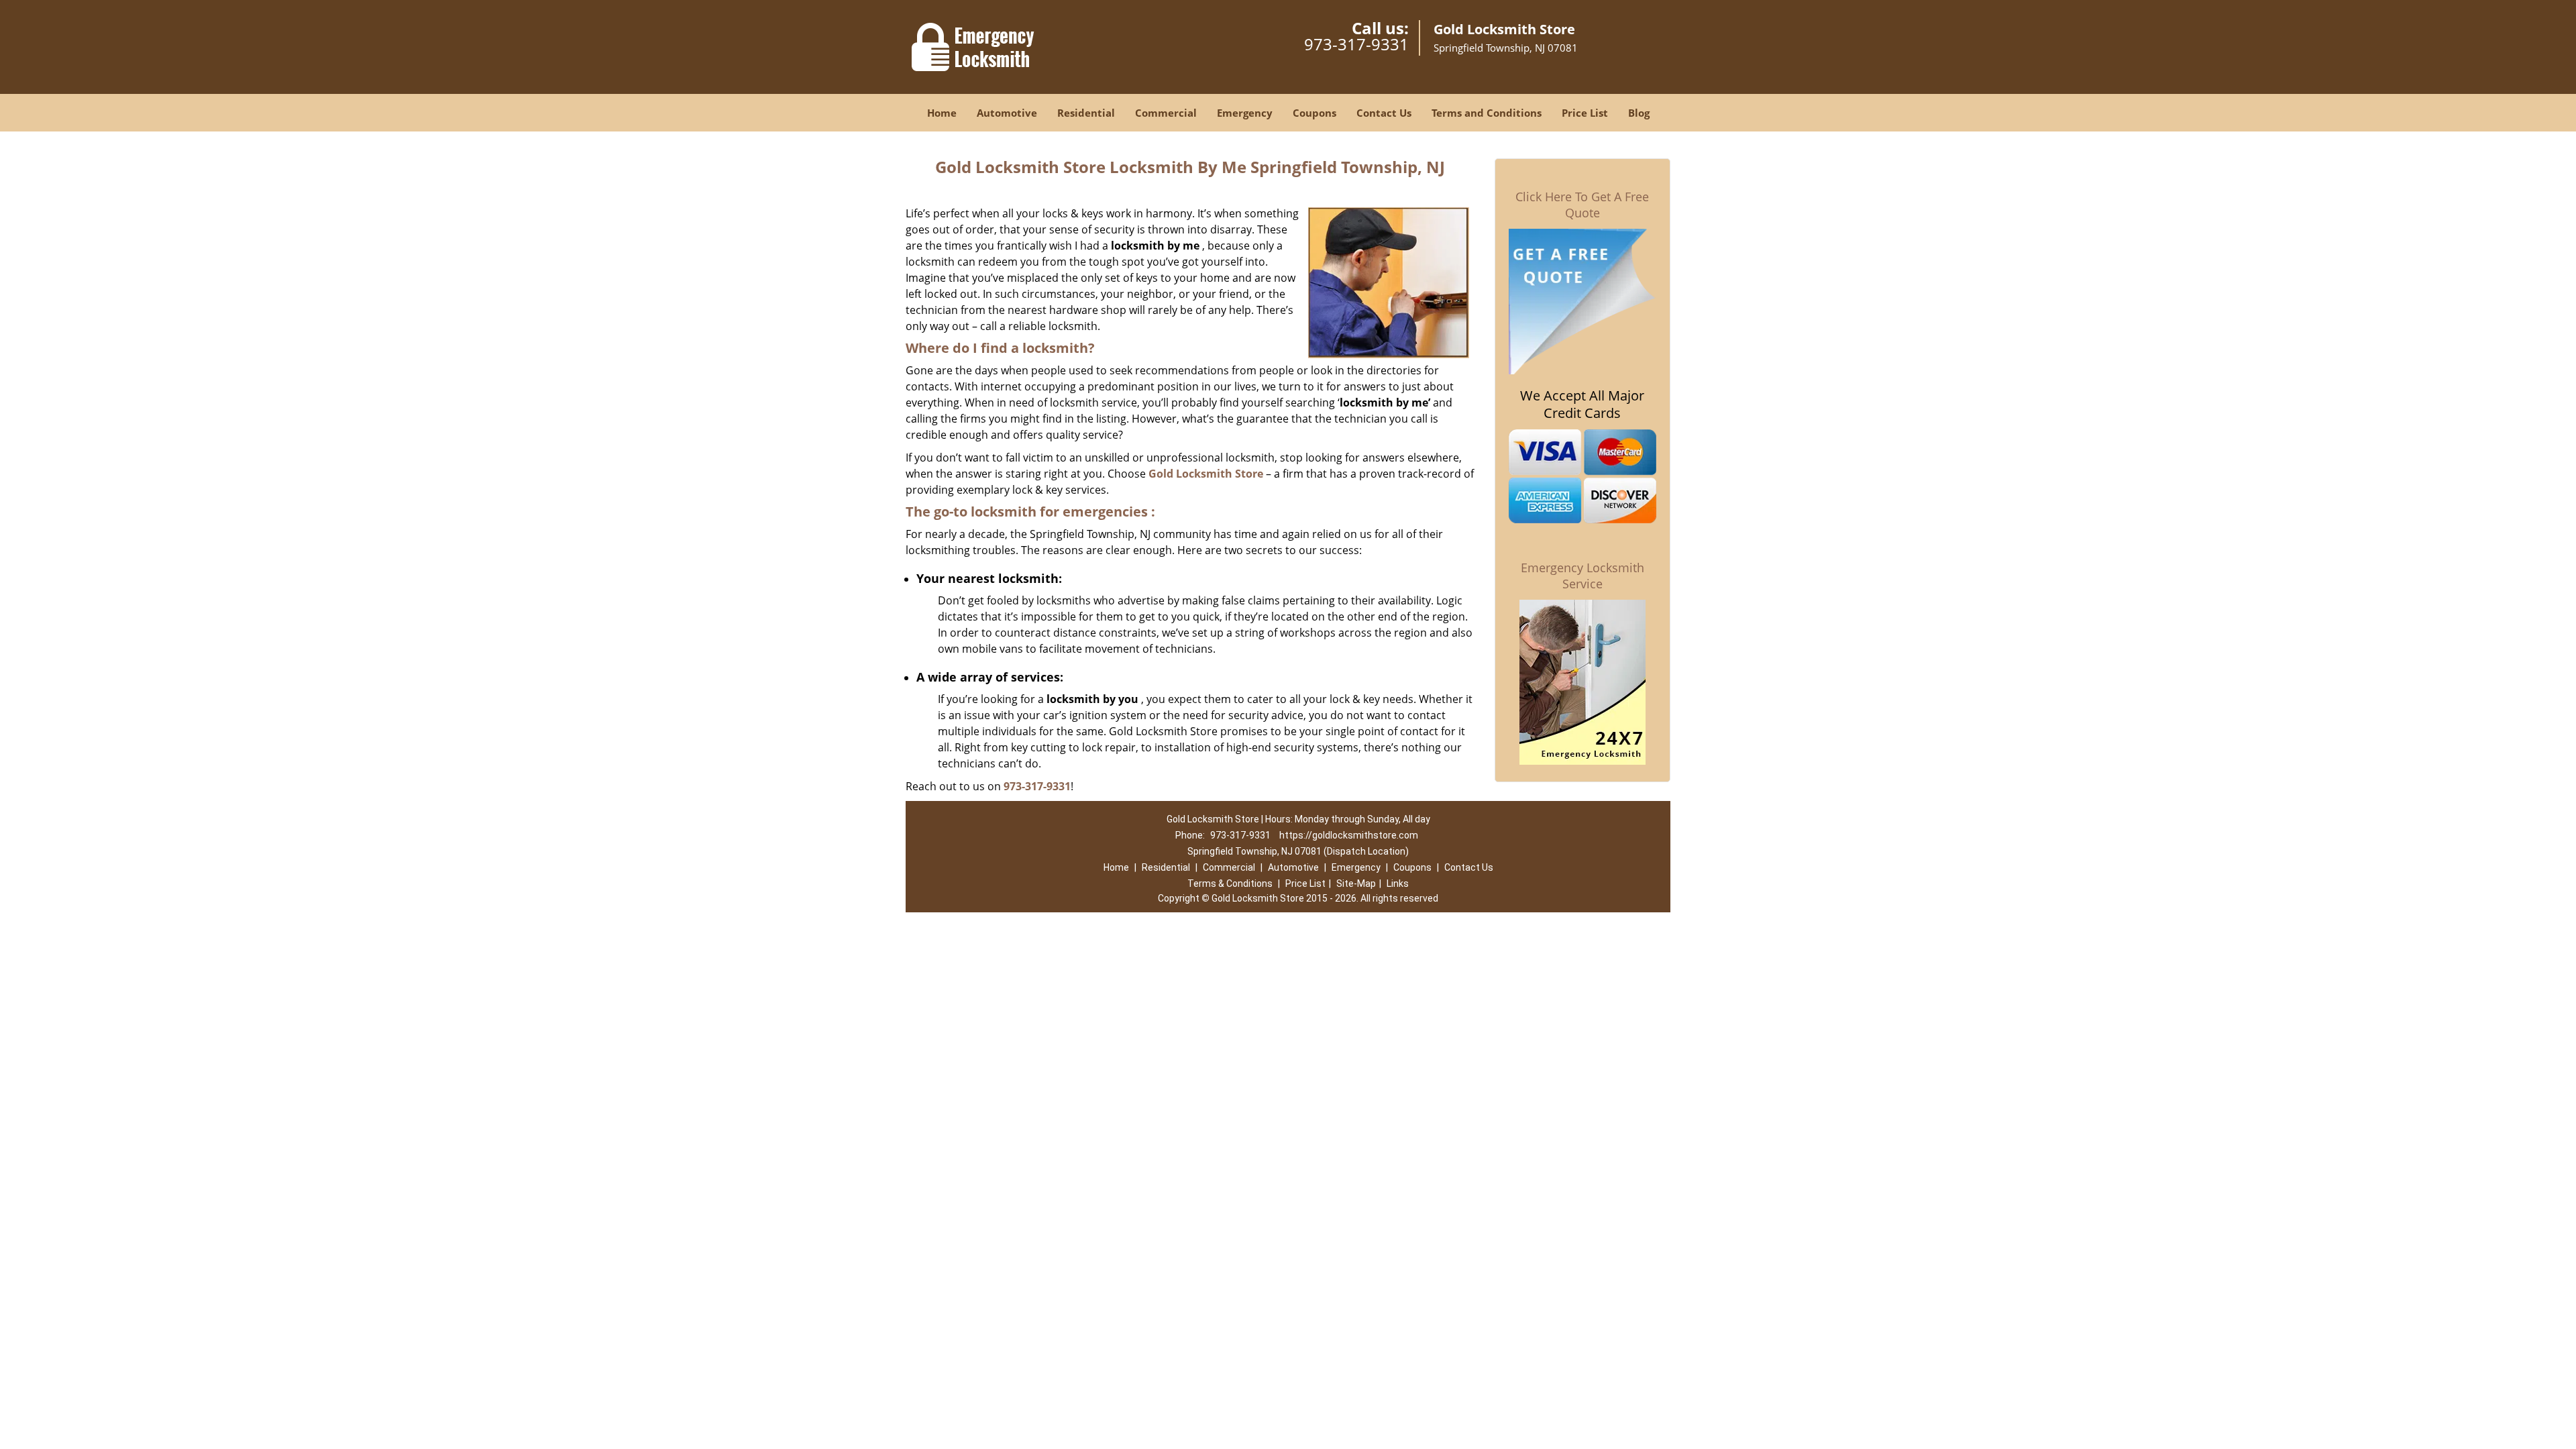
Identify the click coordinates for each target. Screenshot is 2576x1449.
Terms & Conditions (1230, 883)
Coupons (1314, 113)
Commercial (1166, 113)
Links (1398, 883)
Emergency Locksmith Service (1582, 576)
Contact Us (1384, 113)
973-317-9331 (1356, 44)
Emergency (1245, 113)
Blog (1639, 113)
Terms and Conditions (1487, 113)
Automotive (1007, 113)
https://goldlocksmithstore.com (1349, 835)
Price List (1585, 113)
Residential (1086, 113)
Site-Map (1356, 883)
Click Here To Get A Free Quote (1582, 205)
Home (942, 113)
